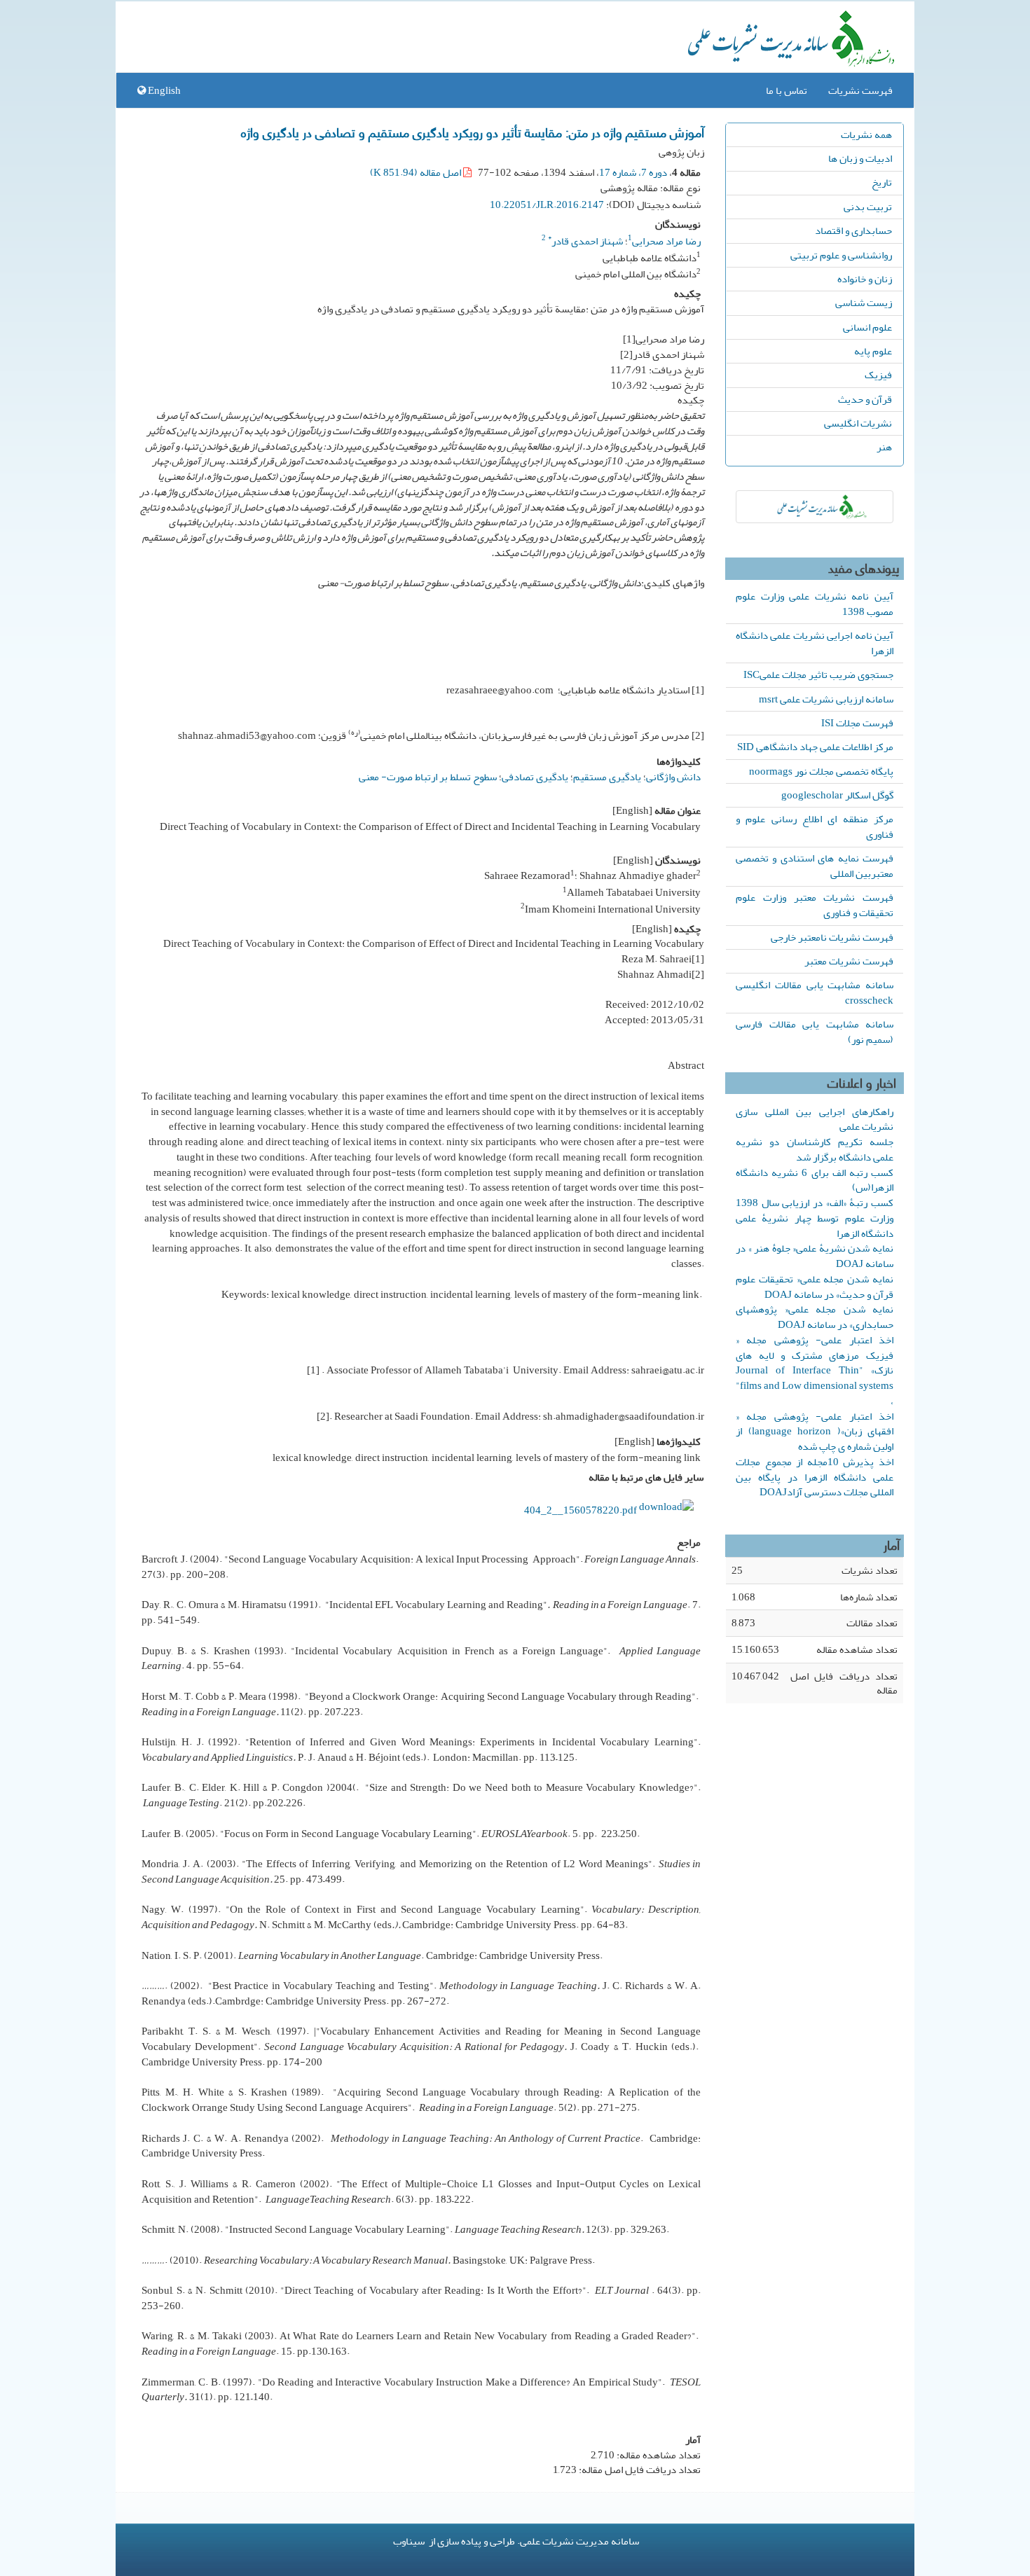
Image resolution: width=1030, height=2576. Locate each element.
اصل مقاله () (417, 172)
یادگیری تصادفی (535, 777)
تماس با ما (787, 90)
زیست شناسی (864, 303)
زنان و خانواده (865, 279)
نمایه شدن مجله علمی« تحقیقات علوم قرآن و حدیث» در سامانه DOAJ (815, 1287)
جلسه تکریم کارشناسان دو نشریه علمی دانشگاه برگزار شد (815, 1149)
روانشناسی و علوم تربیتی (841, 255)
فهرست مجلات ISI (857, 723)
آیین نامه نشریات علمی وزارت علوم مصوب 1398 (815, 604)
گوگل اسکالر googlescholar (837, 795)
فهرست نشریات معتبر (849, 961)
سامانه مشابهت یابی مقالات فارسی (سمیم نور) (815, 1032)
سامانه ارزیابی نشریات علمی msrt (826, 699)
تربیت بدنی (868, 207)
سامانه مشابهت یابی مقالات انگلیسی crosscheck (815, 992)
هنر (884, 447)
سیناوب (409, 2541)
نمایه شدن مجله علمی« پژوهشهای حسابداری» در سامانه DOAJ (815, 1317)
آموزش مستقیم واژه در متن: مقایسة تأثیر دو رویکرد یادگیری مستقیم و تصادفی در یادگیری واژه (473, 132)
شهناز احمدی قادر (585, 241)
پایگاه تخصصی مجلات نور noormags (821, 771)
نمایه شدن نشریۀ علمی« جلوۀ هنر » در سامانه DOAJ (815, 1256)
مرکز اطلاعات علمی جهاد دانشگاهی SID (815, 747)
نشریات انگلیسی (858, 423)
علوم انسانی (867, 327)
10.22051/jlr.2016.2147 (547, 205)
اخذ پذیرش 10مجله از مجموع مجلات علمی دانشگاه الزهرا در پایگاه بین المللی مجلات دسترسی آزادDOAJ (815, 1477)
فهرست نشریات (860, 90)
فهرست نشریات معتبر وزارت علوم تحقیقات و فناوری (815, 905)
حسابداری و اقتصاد (853, 230)
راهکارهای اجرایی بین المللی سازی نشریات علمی (815, 1119)
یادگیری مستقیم (607, 777)
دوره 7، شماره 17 (633, 172)
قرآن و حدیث (865, 399)
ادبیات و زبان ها (860, 158)
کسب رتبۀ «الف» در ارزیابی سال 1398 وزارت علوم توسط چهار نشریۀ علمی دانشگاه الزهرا (815, 1218)
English (163, 90)
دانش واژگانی (673, 777)
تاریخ (882, 182)
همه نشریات (866, 134)
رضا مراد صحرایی (666, 241)
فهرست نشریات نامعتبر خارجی (832, 937)
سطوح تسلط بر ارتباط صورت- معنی (428, 777)
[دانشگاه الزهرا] (815, 507)
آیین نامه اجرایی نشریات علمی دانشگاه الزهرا (815, 643)
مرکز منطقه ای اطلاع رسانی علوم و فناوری (815, 826)
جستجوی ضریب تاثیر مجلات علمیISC (818, 674)
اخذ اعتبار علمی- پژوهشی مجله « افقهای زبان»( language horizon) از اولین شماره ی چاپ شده (815, 1432)
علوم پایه (873, 351)
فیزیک (878, 375)
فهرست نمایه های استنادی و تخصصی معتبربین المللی (815, 866)
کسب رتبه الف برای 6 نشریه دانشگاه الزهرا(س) (815, 1180)
